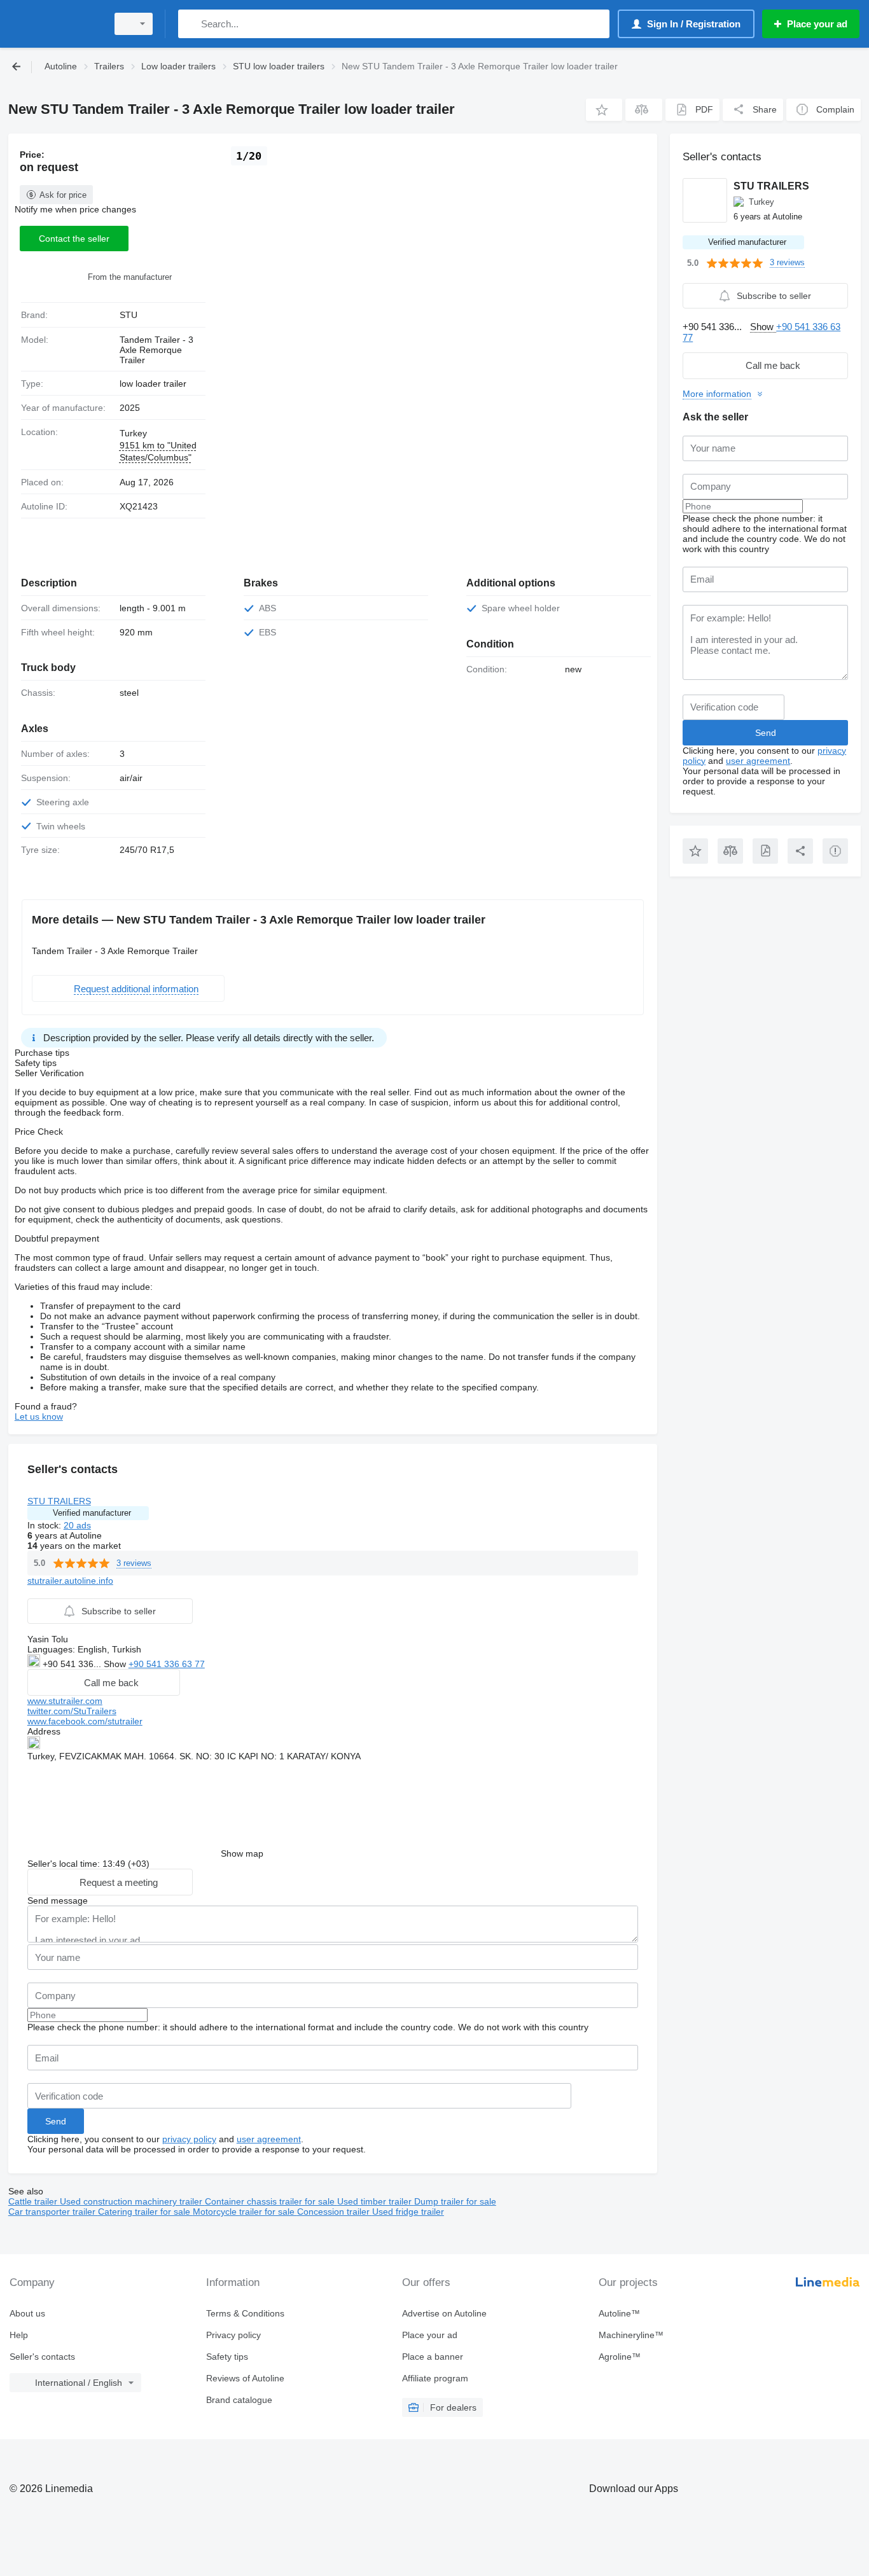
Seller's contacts (42, 2357)
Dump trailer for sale (455, 2201)
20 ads (77, 1525)
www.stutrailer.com (65, 1701)
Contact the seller (74, 239)
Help (19, 2335)
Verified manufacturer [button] (92, 1513)
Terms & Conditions (245, 2313)
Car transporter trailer (53, 2212)
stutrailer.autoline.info (70, 1581)
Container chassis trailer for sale (271, 2201)
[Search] (191, 24)
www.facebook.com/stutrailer (85, 1721)
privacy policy (189, 2139)
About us (27, 2313)
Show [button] (116, 1664)
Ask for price (63, 195)
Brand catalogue (239, 2400)
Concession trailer (335, 2212)
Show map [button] (242, 1853)
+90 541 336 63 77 (167, 1664)
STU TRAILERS (59, 1501)
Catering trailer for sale (145, 2212)
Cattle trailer (34, 2201)
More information (717, 394)
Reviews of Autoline (245, 2378)
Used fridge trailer (408, 2212)
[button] (604, 110)
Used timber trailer (376, 2201)
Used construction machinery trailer (132, 2201)
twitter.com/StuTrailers (72, 1711)
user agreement (269, 2139)
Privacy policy (233, 2335)
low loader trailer (153, 384)
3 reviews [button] (134, 1563)
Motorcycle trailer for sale (245, 2212)
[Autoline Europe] (54, 24)
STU (129, 315)
